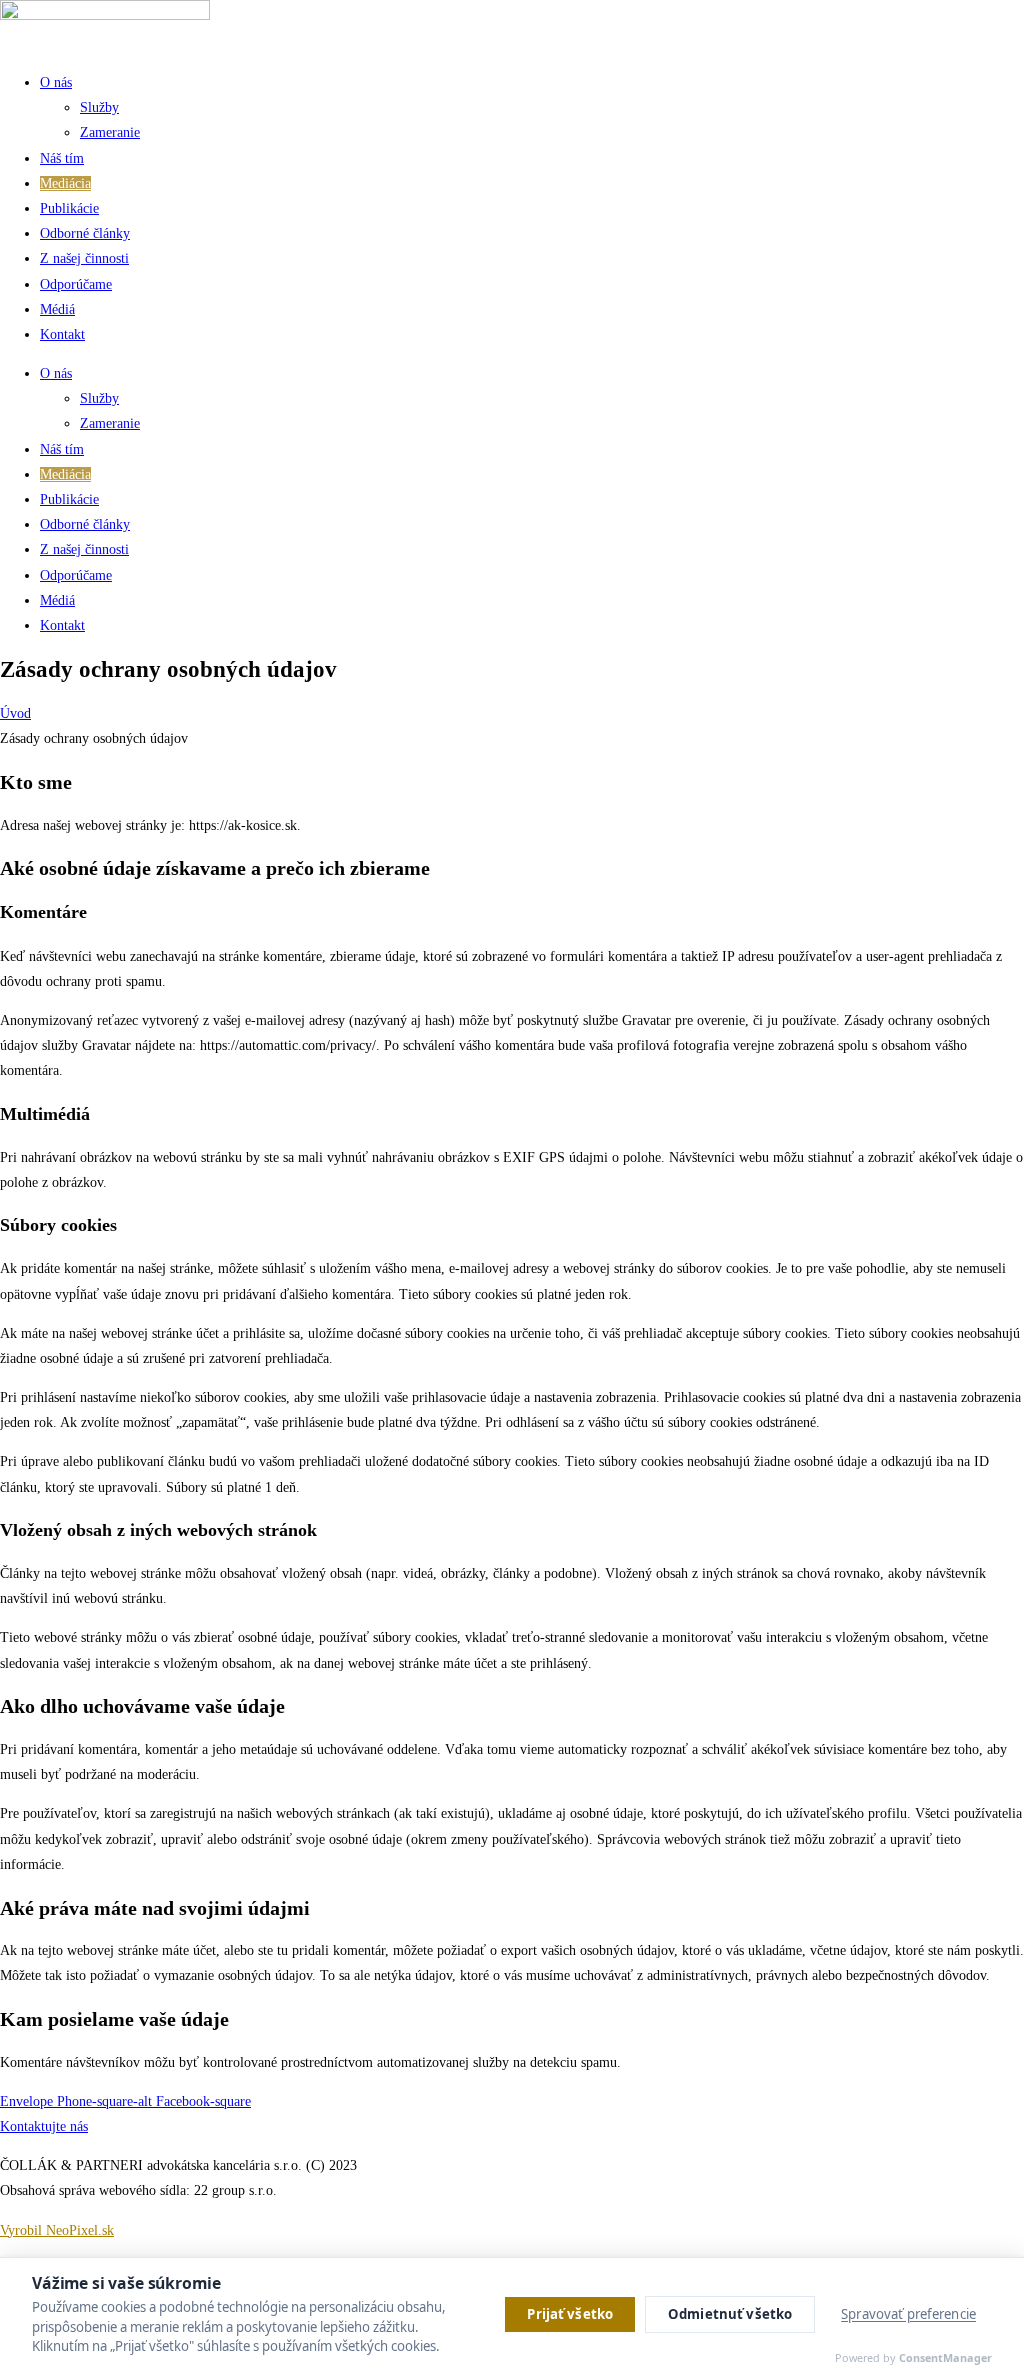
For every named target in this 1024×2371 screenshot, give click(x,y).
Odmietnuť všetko (730, 2314)
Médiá (57, 309)
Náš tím (62, 158)
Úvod (15, 713)
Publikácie (69, 208)
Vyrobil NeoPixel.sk (57, 2230)
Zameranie (110, 132)
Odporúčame (76, 284)
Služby (99, 107)
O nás (56, 82)
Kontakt (62, 334)
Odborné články (85, 233)
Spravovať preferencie (908, 2314)
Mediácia (65, 183)
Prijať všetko (570, 2314)
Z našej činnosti (84, 258)
